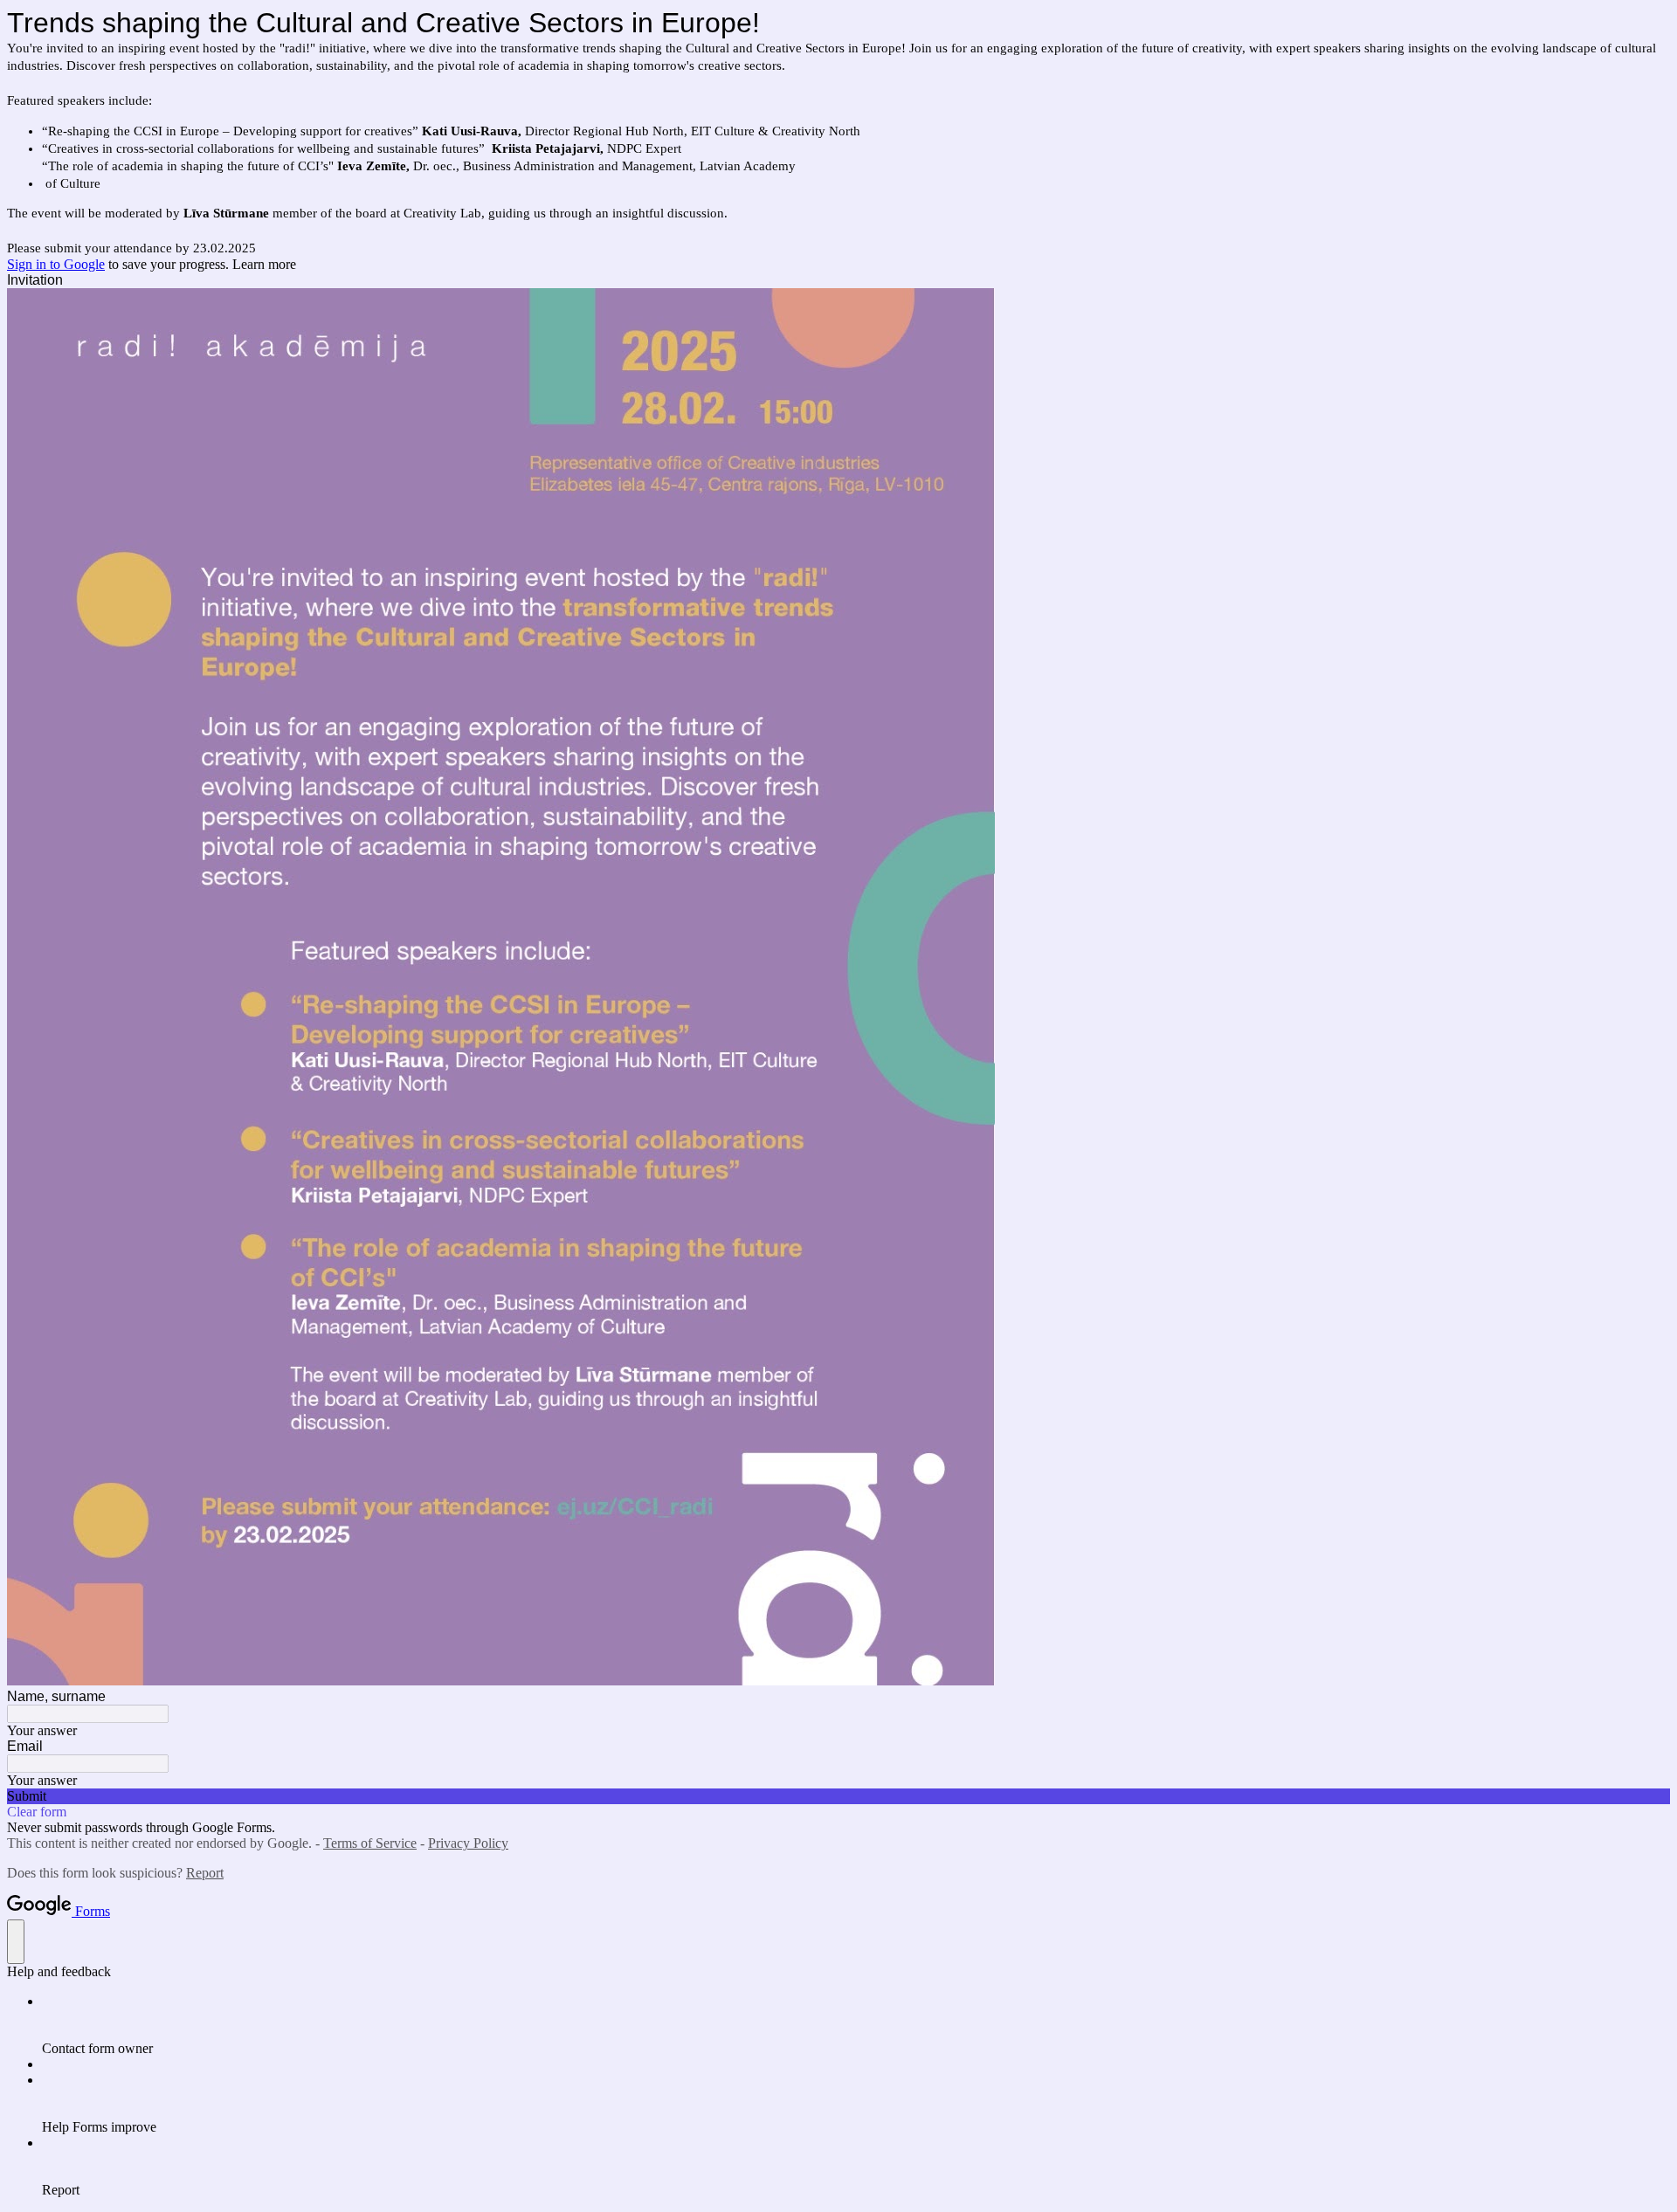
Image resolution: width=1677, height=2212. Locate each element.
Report (205, 1873)
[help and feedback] (16, 1942)
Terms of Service (370, 1843)
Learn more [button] (264, 264)
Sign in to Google (56, 264)
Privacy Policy (468, 1843)
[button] (838, 1796)
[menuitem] (856, 2025)
